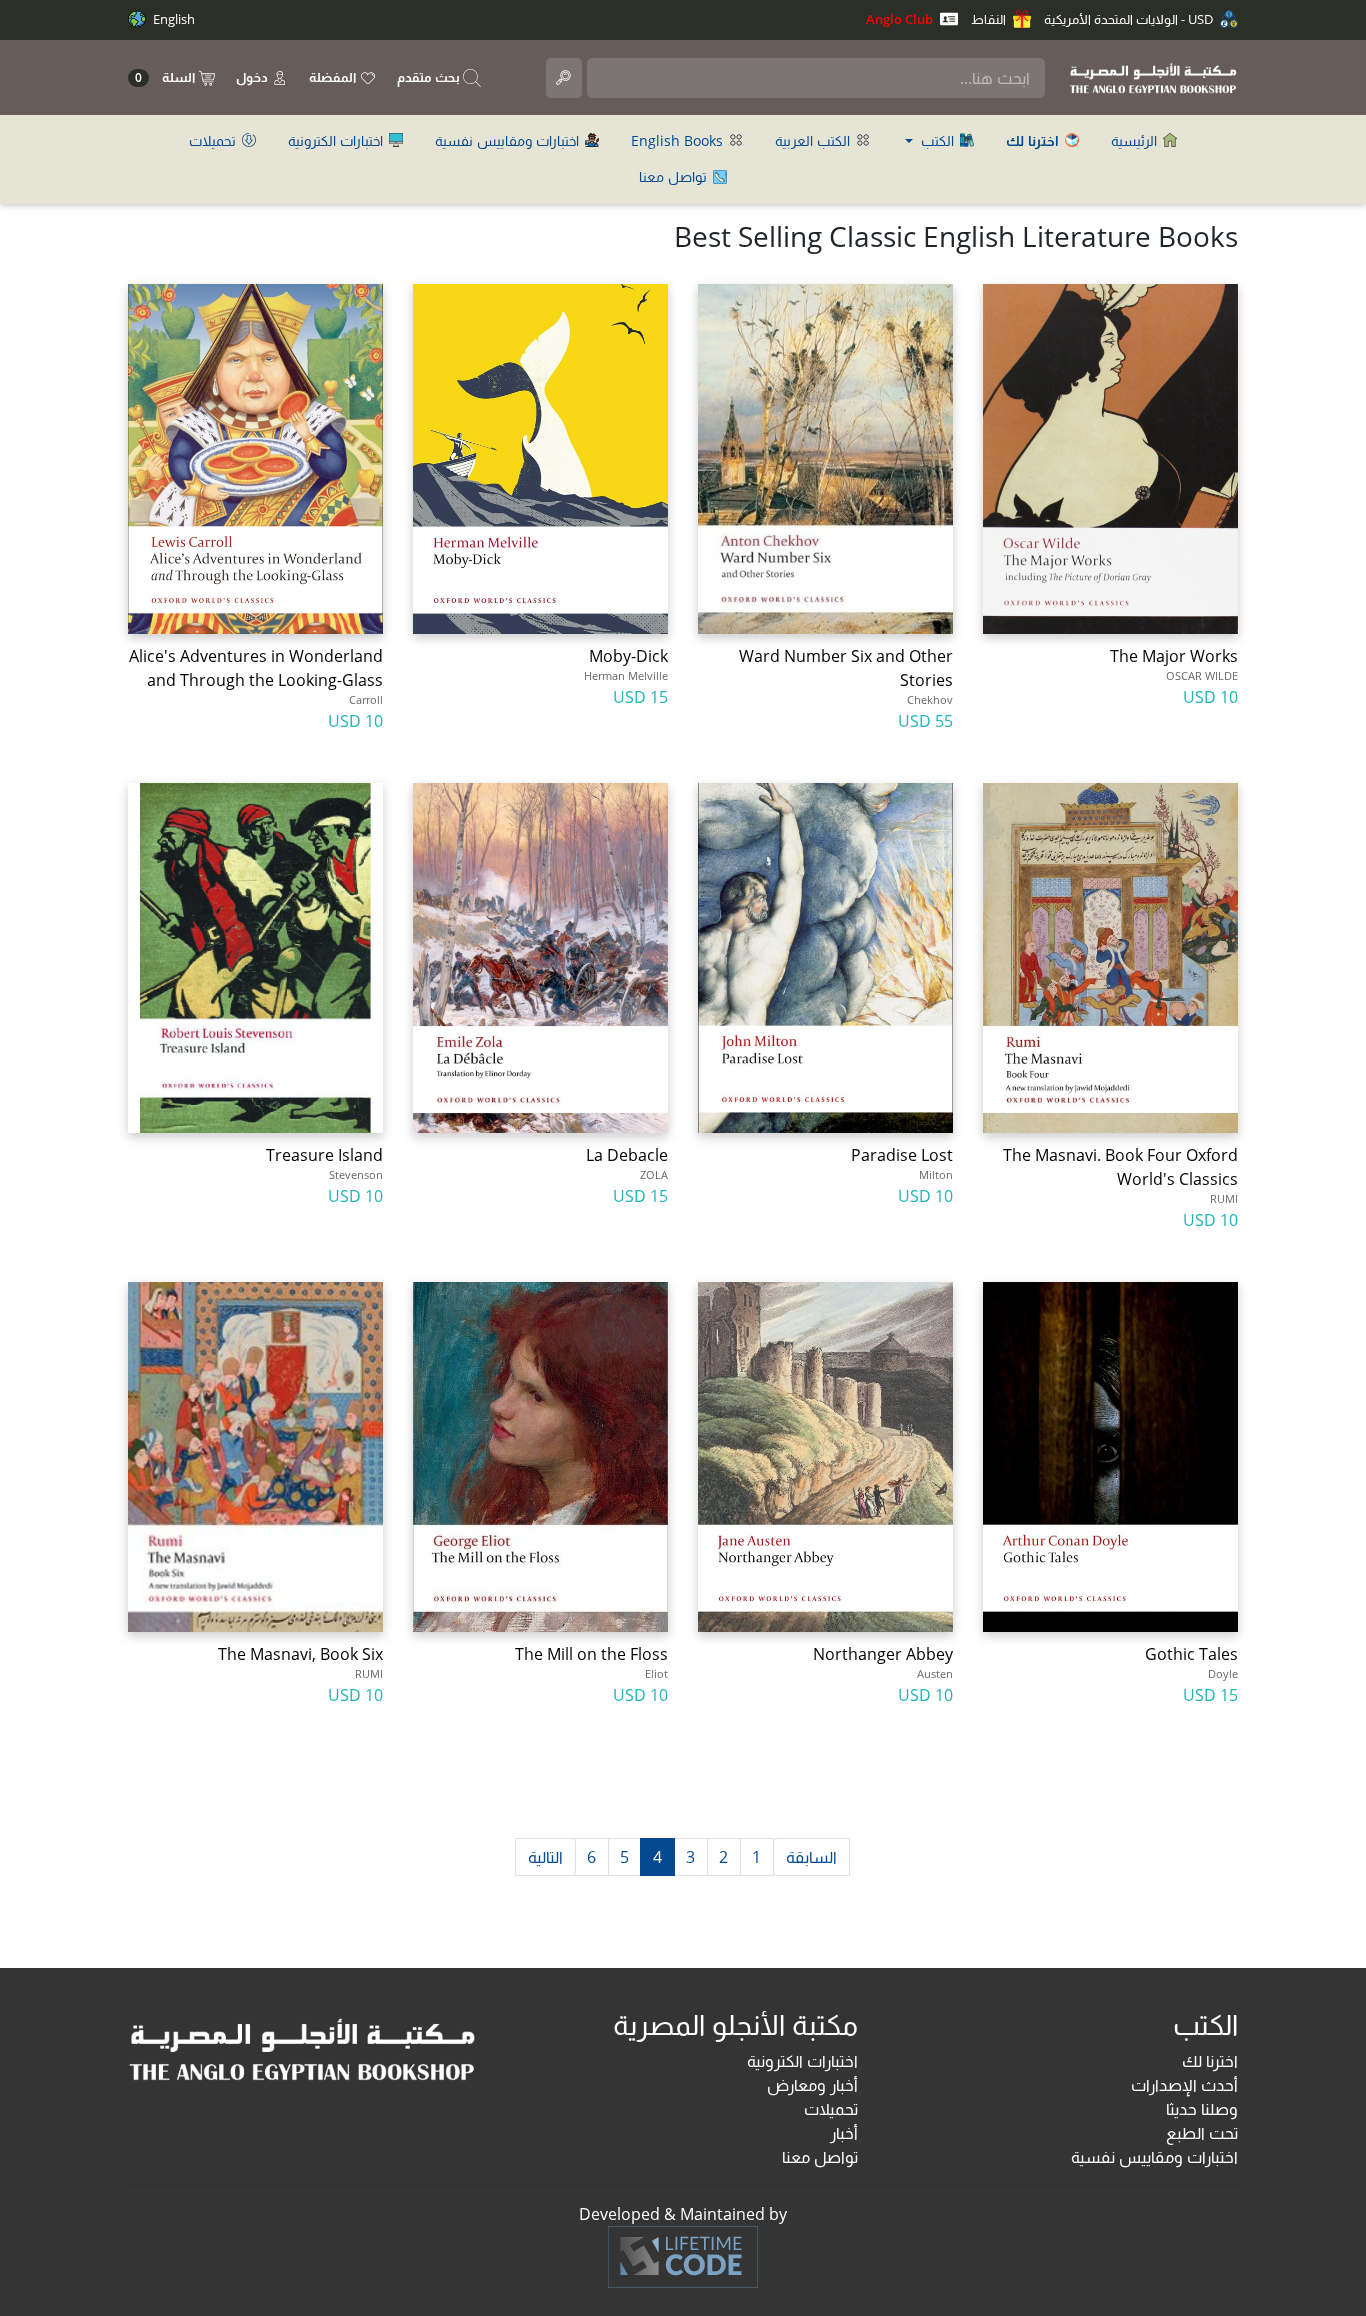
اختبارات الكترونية (337, 140)
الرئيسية (1136, 140)
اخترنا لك (1210, 2061)
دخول (253, 77)
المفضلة (334, 77)
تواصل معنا (675, 176)
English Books (679, 140)
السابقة (811, 1857)
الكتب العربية (814, 140)
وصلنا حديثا (1202, 2109)
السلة (166, 77)
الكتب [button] (937, 140)
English (172, 19)
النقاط (990, 19)
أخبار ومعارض (812, 2085)
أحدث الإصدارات (1184, 2085)
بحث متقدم (430, 77)
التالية (545, 1857)
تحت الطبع (1202, 2133)
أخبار (844, 2133)
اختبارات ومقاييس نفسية (509, 140)
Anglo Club (901, 19)
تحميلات (214, 140)
